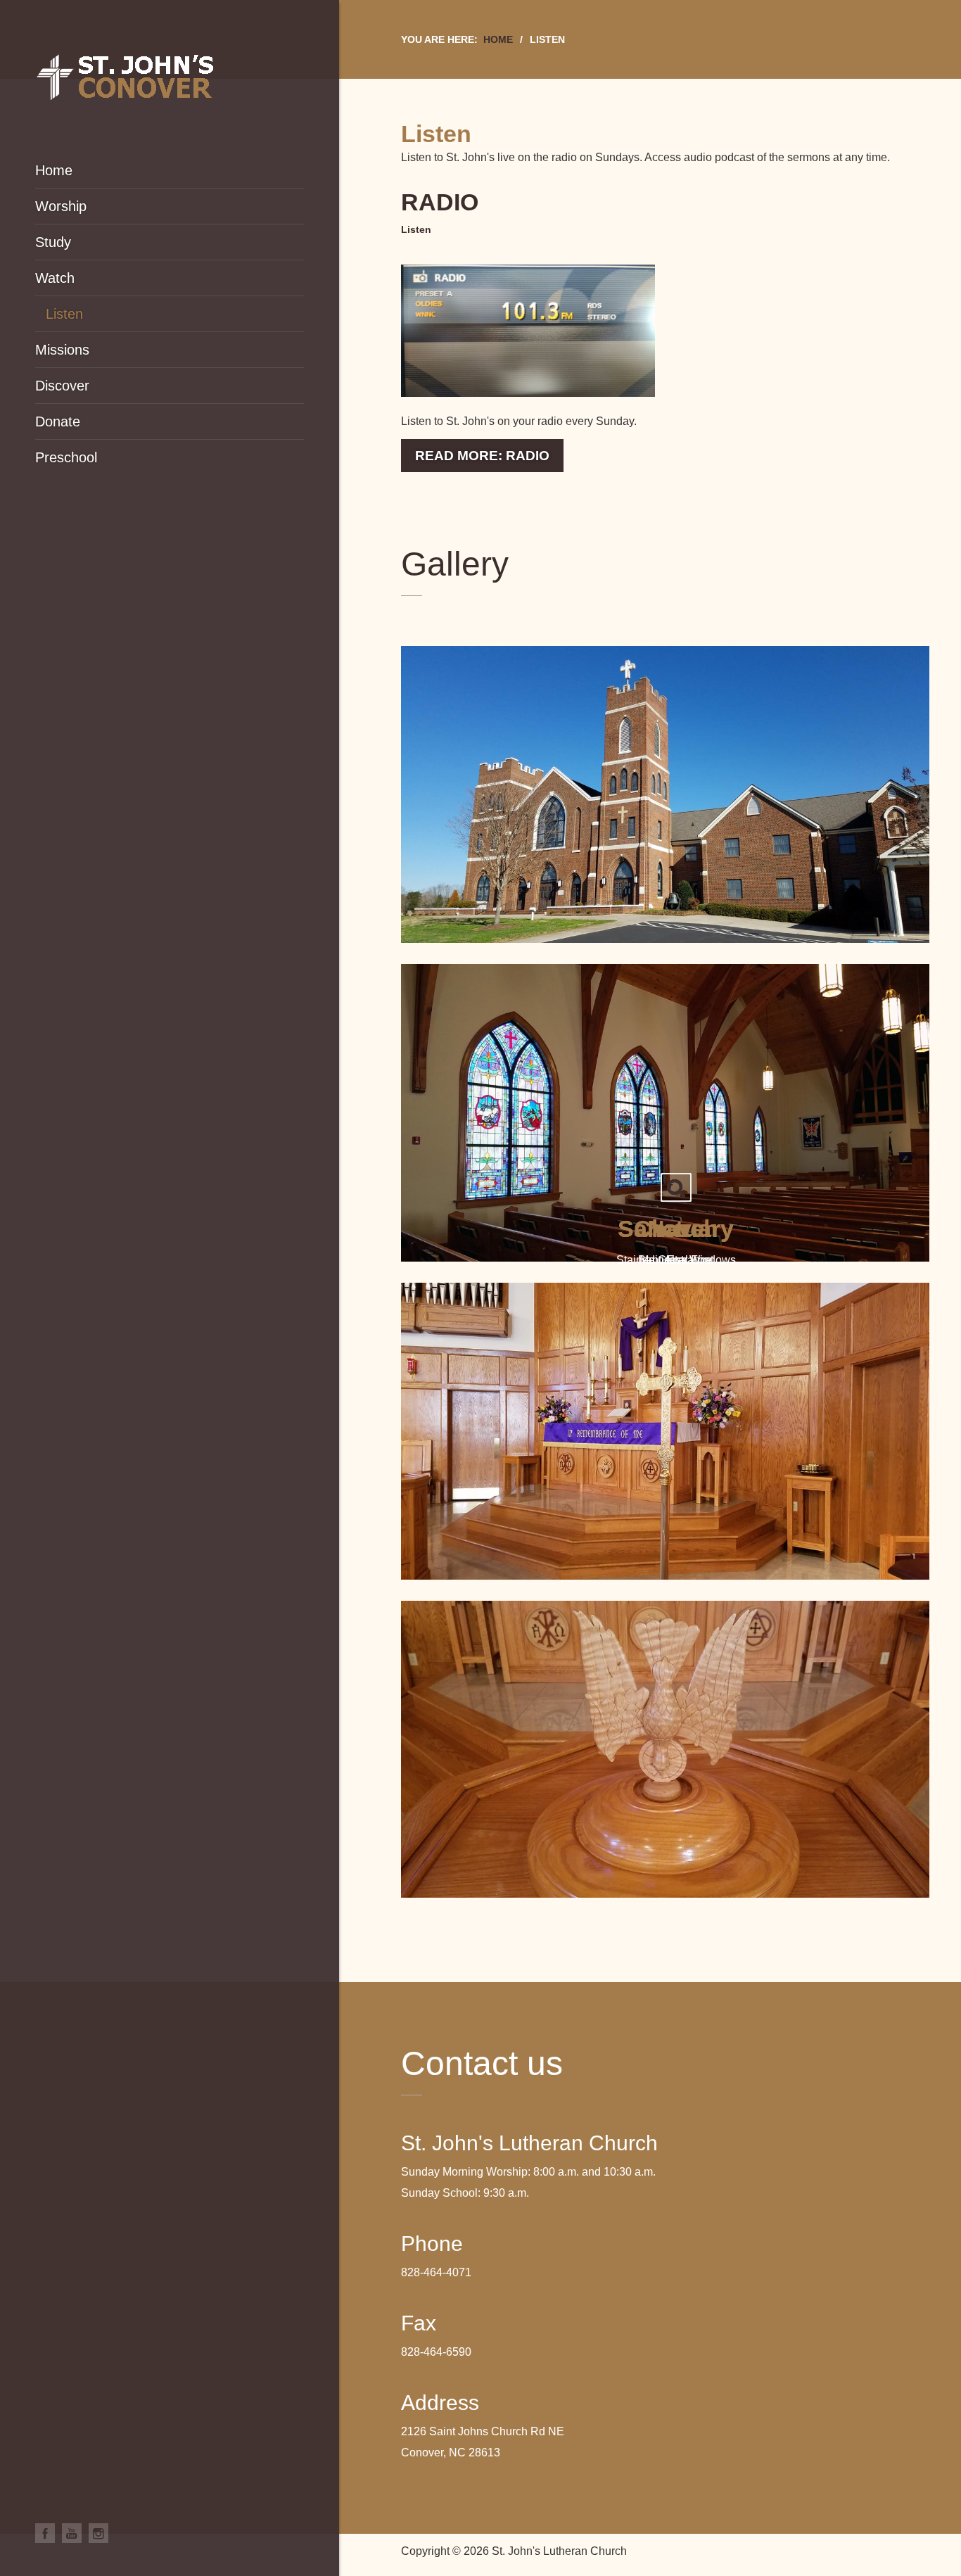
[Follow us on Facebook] (45, 2533)
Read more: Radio (482, 456)
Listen (416, 229)
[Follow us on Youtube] (72, 2533)
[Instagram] (98, 2533)
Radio (440, 202)
